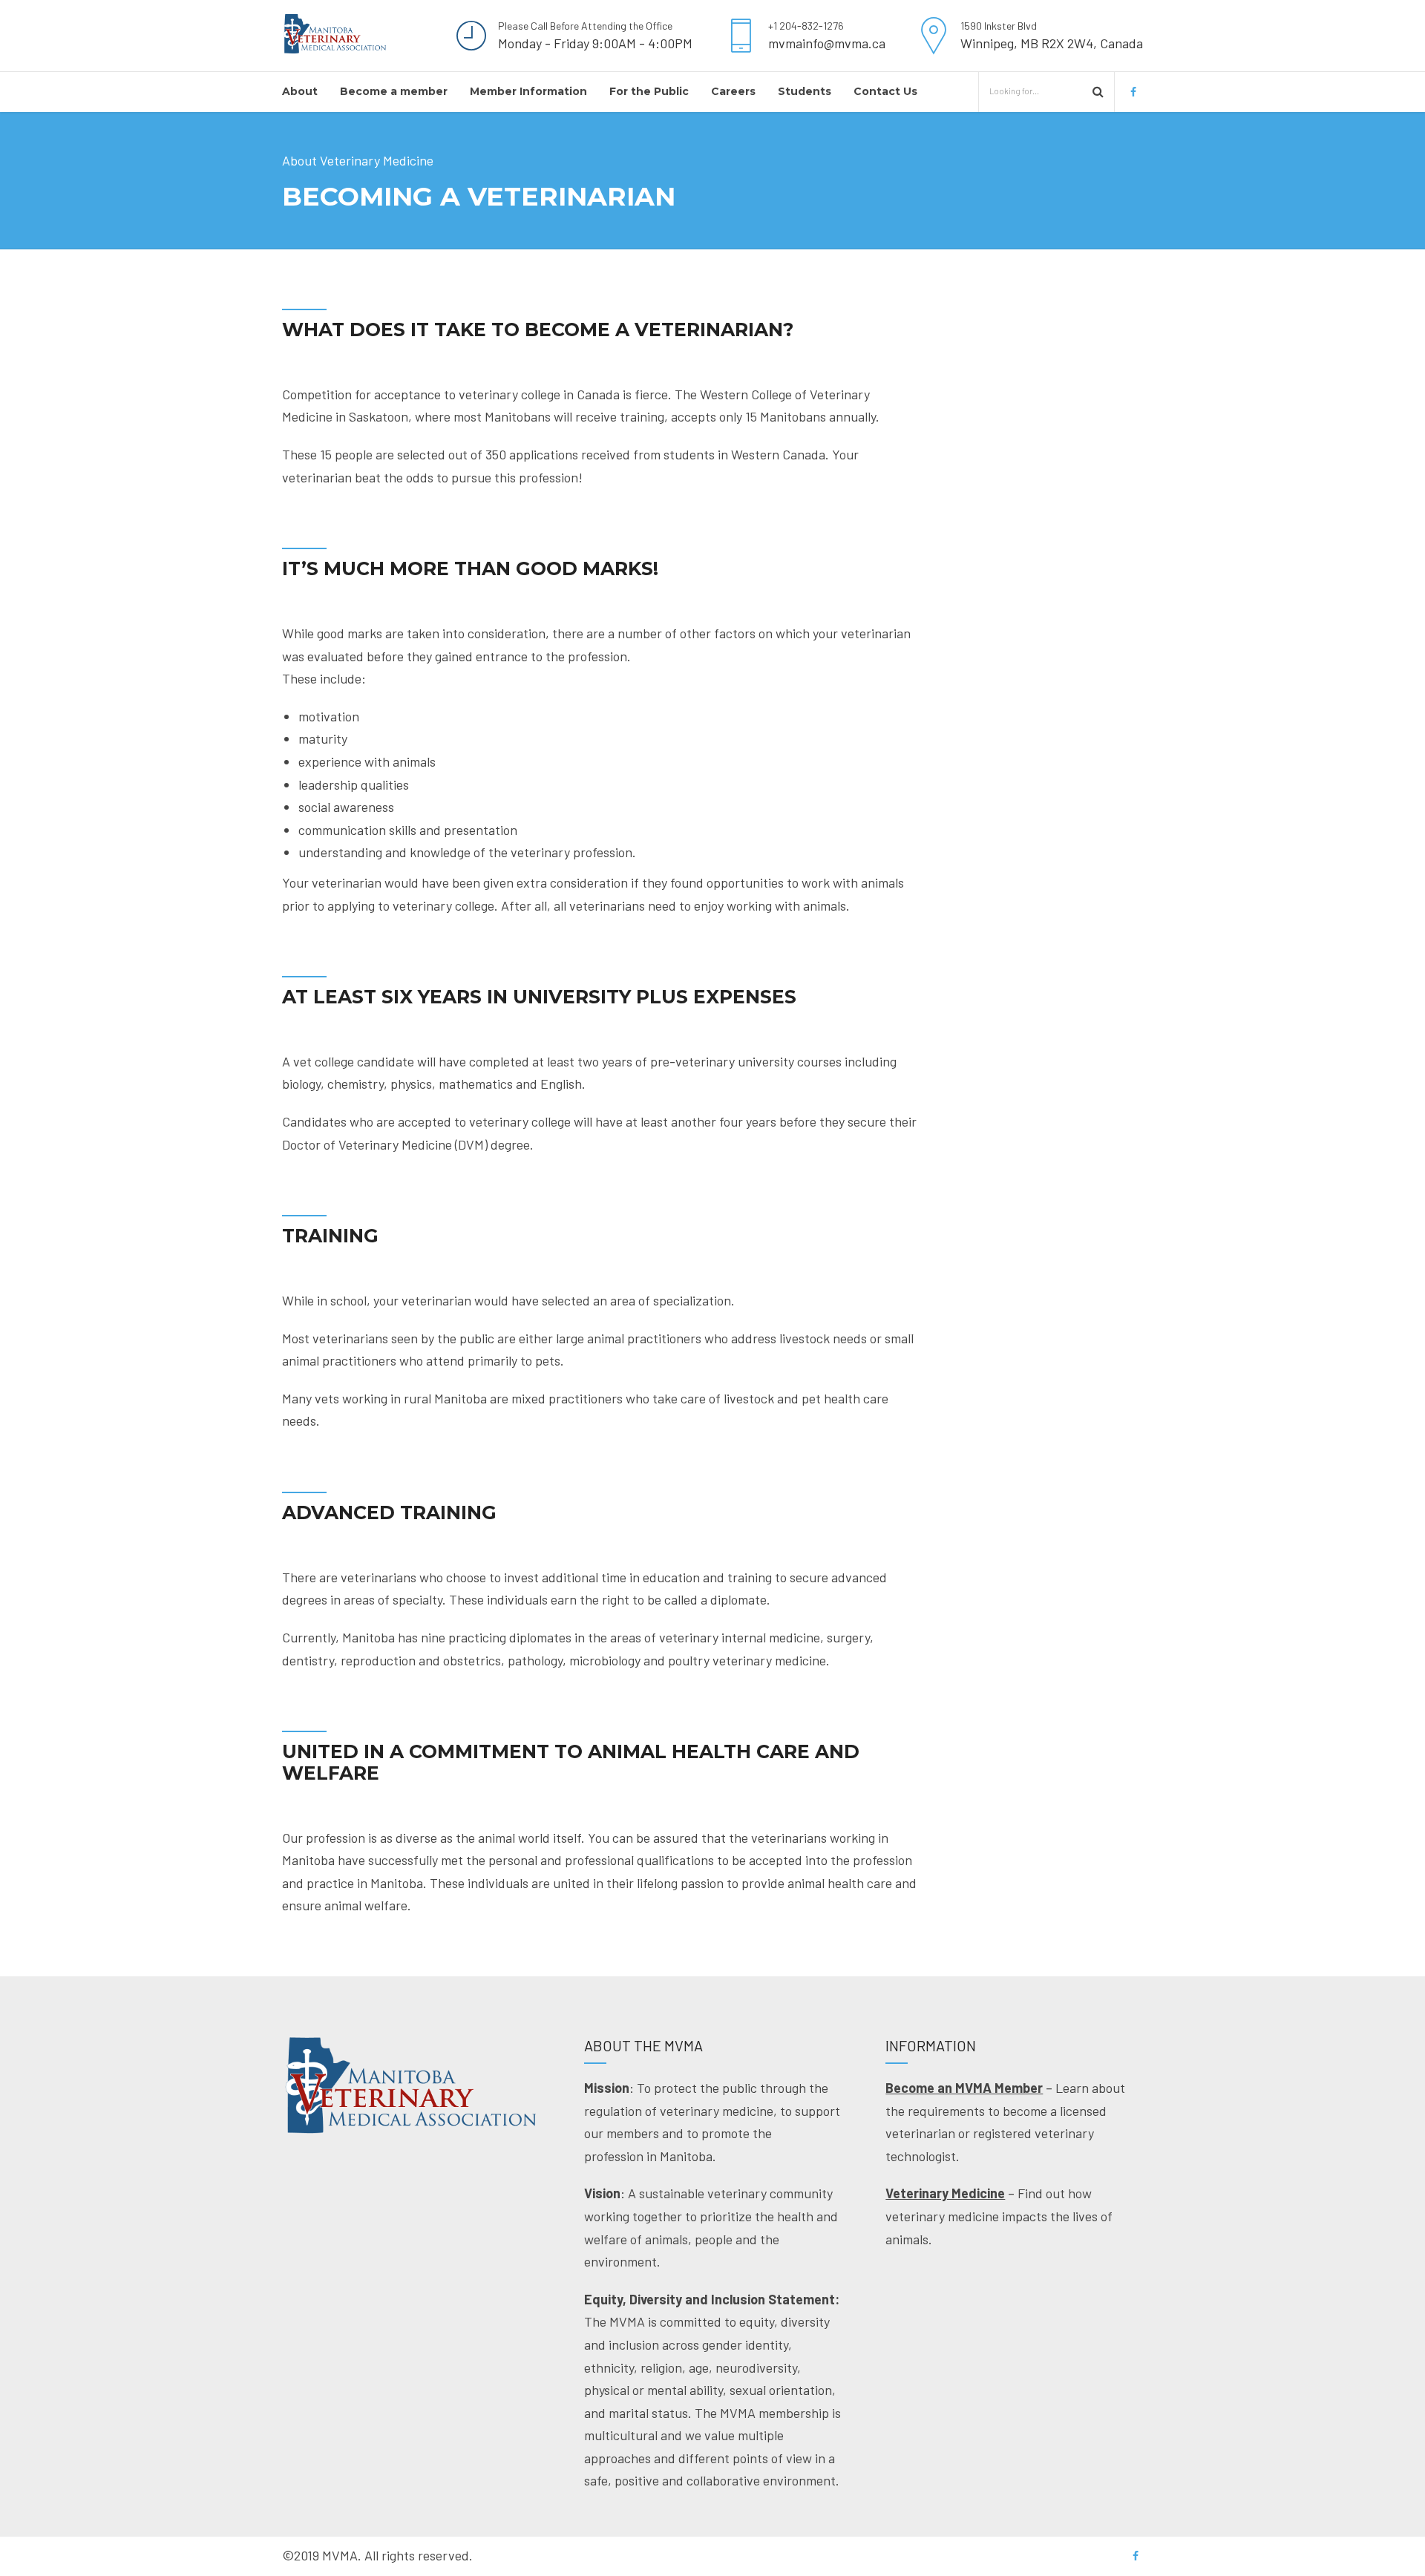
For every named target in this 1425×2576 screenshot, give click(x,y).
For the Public (649, 91)
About (300, 91)
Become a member (394, 91)
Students (805, 91)
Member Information (528, 91)
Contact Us (885, 91)
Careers (733, 91)
